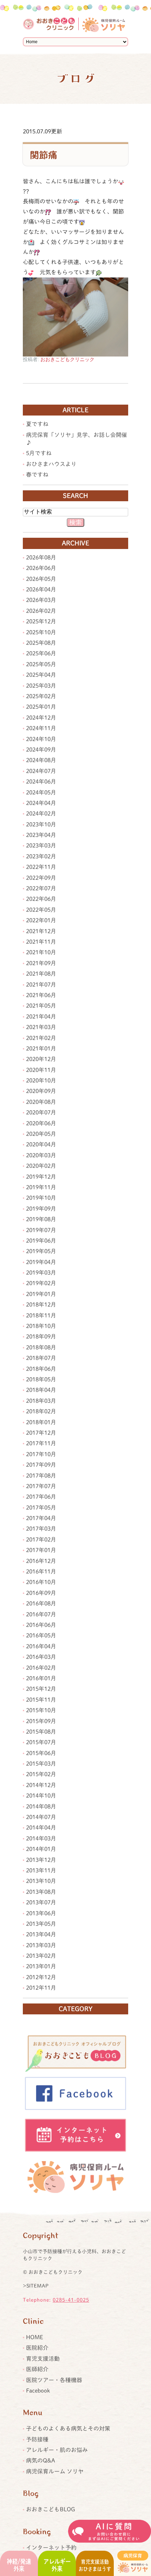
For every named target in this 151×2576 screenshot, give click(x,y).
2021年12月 (41, 931)
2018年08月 (41, 1347)
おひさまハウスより (51, 464)
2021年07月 (41, 985)
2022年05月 (41, 910)
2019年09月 (41, 1209)
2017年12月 (41, 1433)
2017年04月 (41, 1518)
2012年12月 (41, 1977)
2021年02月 (41, 1038)
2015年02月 (41, 1774)
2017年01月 (41, 1550)
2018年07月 (41, 1358)
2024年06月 (41, 782)
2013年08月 (41, 1892)
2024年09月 (41, 750)
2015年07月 (41, 1742)
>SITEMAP (36, 2286)
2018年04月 (41, 1390)
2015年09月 (41, 1721)
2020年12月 (41, 1059)
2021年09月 (41, 963)
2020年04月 (41, 1144)
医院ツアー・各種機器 (54, 2380)
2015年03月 (41, 1764)
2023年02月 (41, 856)
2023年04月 (41, 835)
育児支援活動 (43, 2359)
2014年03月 (41, 1838)
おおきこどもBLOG (51, 2509)
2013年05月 (41, 1924)
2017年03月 (41, 1529)
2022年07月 (41, 888)
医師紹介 (37, 2369)
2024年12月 (41, 718)
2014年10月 (41, 1796)
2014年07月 (41, 1817)
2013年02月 (41, 1956)
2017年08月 (41, 1476)
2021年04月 (41, 1016)
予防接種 (37, 2439)
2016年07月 (41, 1614)
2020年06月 (41, 1123)
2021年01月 (41, 1048)
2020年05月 (41, 1134)
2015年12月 (41, 1689)
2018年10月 (41, 1326)
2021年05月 (41, 1006)
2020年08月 (41, 1102)
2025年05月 (41, 664)
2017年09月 (41, 1465)
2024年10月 (41, 739)
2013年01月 (41, 1966)
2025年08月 (41, 643)
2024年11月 (41, 728)
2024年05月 (41, 792)
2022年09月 (41, 878)
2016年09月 (41, 1593)
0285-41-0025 (71, 2300)
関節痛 (44, 155)
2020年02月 (41, 1166)
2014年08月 (41, 1806)
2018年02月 (41, 1411)
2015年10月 (41, 1710)
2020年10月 (41, 1080)
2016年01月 (41, 1678)
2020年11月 (41, 1070)
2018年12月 (41, 1305)
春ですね (37, 475)
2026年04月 (41, 589)
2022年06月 (41, 899)
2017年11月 (41, 1443)
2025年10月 (41, 632)
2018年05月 (41, 1379)
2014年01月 (41, 1849)
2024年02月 (41, 813)
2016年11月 (41, 1571)
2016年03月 (41, 1657)
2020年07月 (41, 1112)
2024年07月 (41, 771)
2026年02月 (41, 611)
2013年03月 (41, 1945)
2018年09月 (41, 1336)
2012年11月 (41, 1988)
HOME (35, 2337)
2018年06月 (41, 1369)
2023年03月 (41, 845)
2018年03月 (41, 1401)
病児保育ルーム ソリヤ (55, 2471)
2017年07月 (41, 1486)
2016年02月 (41, 1668)
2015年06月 (41, 1753)
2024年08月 (41, 760)
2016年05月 (41, 1635)
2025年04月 (41, 675)
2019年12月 (41, 1177)
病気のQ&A (41, 2460)
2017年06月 (41, 1497)
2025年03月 (41, 686)
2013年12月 (41, 1860)
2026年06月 (41, 568)
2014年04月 (41, 1828)
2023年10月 (41, 824)
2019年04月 (41, 1262)
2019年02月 (41, 1283)
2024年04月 (41, 803)
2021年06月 (41, 995)
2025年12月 (41, 621)
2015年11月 (41, 1700)
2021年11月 (41, 942)
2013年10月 (41, 1881)
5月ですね (39, 453)
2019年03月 (41, 1273)
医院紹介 (37, 2348)
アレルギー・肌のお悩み (57, 2450)
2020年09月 (41, 1091)
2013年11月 (41, 1870)
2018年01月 (41, 1422)
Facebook (38, 2391)
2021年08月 (41, 974)
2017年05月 (41, 1508)
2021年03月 (41, 1027)
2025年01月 (41, 707)
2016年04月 (41, 1646)
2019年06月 (41, 1241)
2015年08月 (41, 1732)
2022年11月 (41, 867)
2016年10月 (41, 1582)
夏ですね (37, 424)
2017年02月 (41, 1539)
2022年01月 (41, 920)
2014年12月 (41, 1785)
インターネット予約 (51, 2548)
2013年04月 (41, 1934)
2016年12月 (41, 1561)
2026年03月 (41, 600)
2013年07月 (41, 1902)
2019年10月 (41, 1198)
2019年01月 (41, 1294)
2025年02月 (41, 696)
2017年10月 (41, 1454)
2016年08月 (41, 1603)
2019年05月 (41, 1251)
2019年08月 (41, 1219)
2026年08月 (41, 557)
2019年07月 (41, 1230)
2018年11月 (41, 1315)
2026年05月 (41, 579)
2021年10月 (41, 952)
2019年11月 (41, 1187)
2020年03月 (41, 1155)
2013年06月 (41, 1913)
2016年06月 (41, 1625)
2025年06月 (41, 653)
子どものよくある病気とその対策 (68, 2428)
